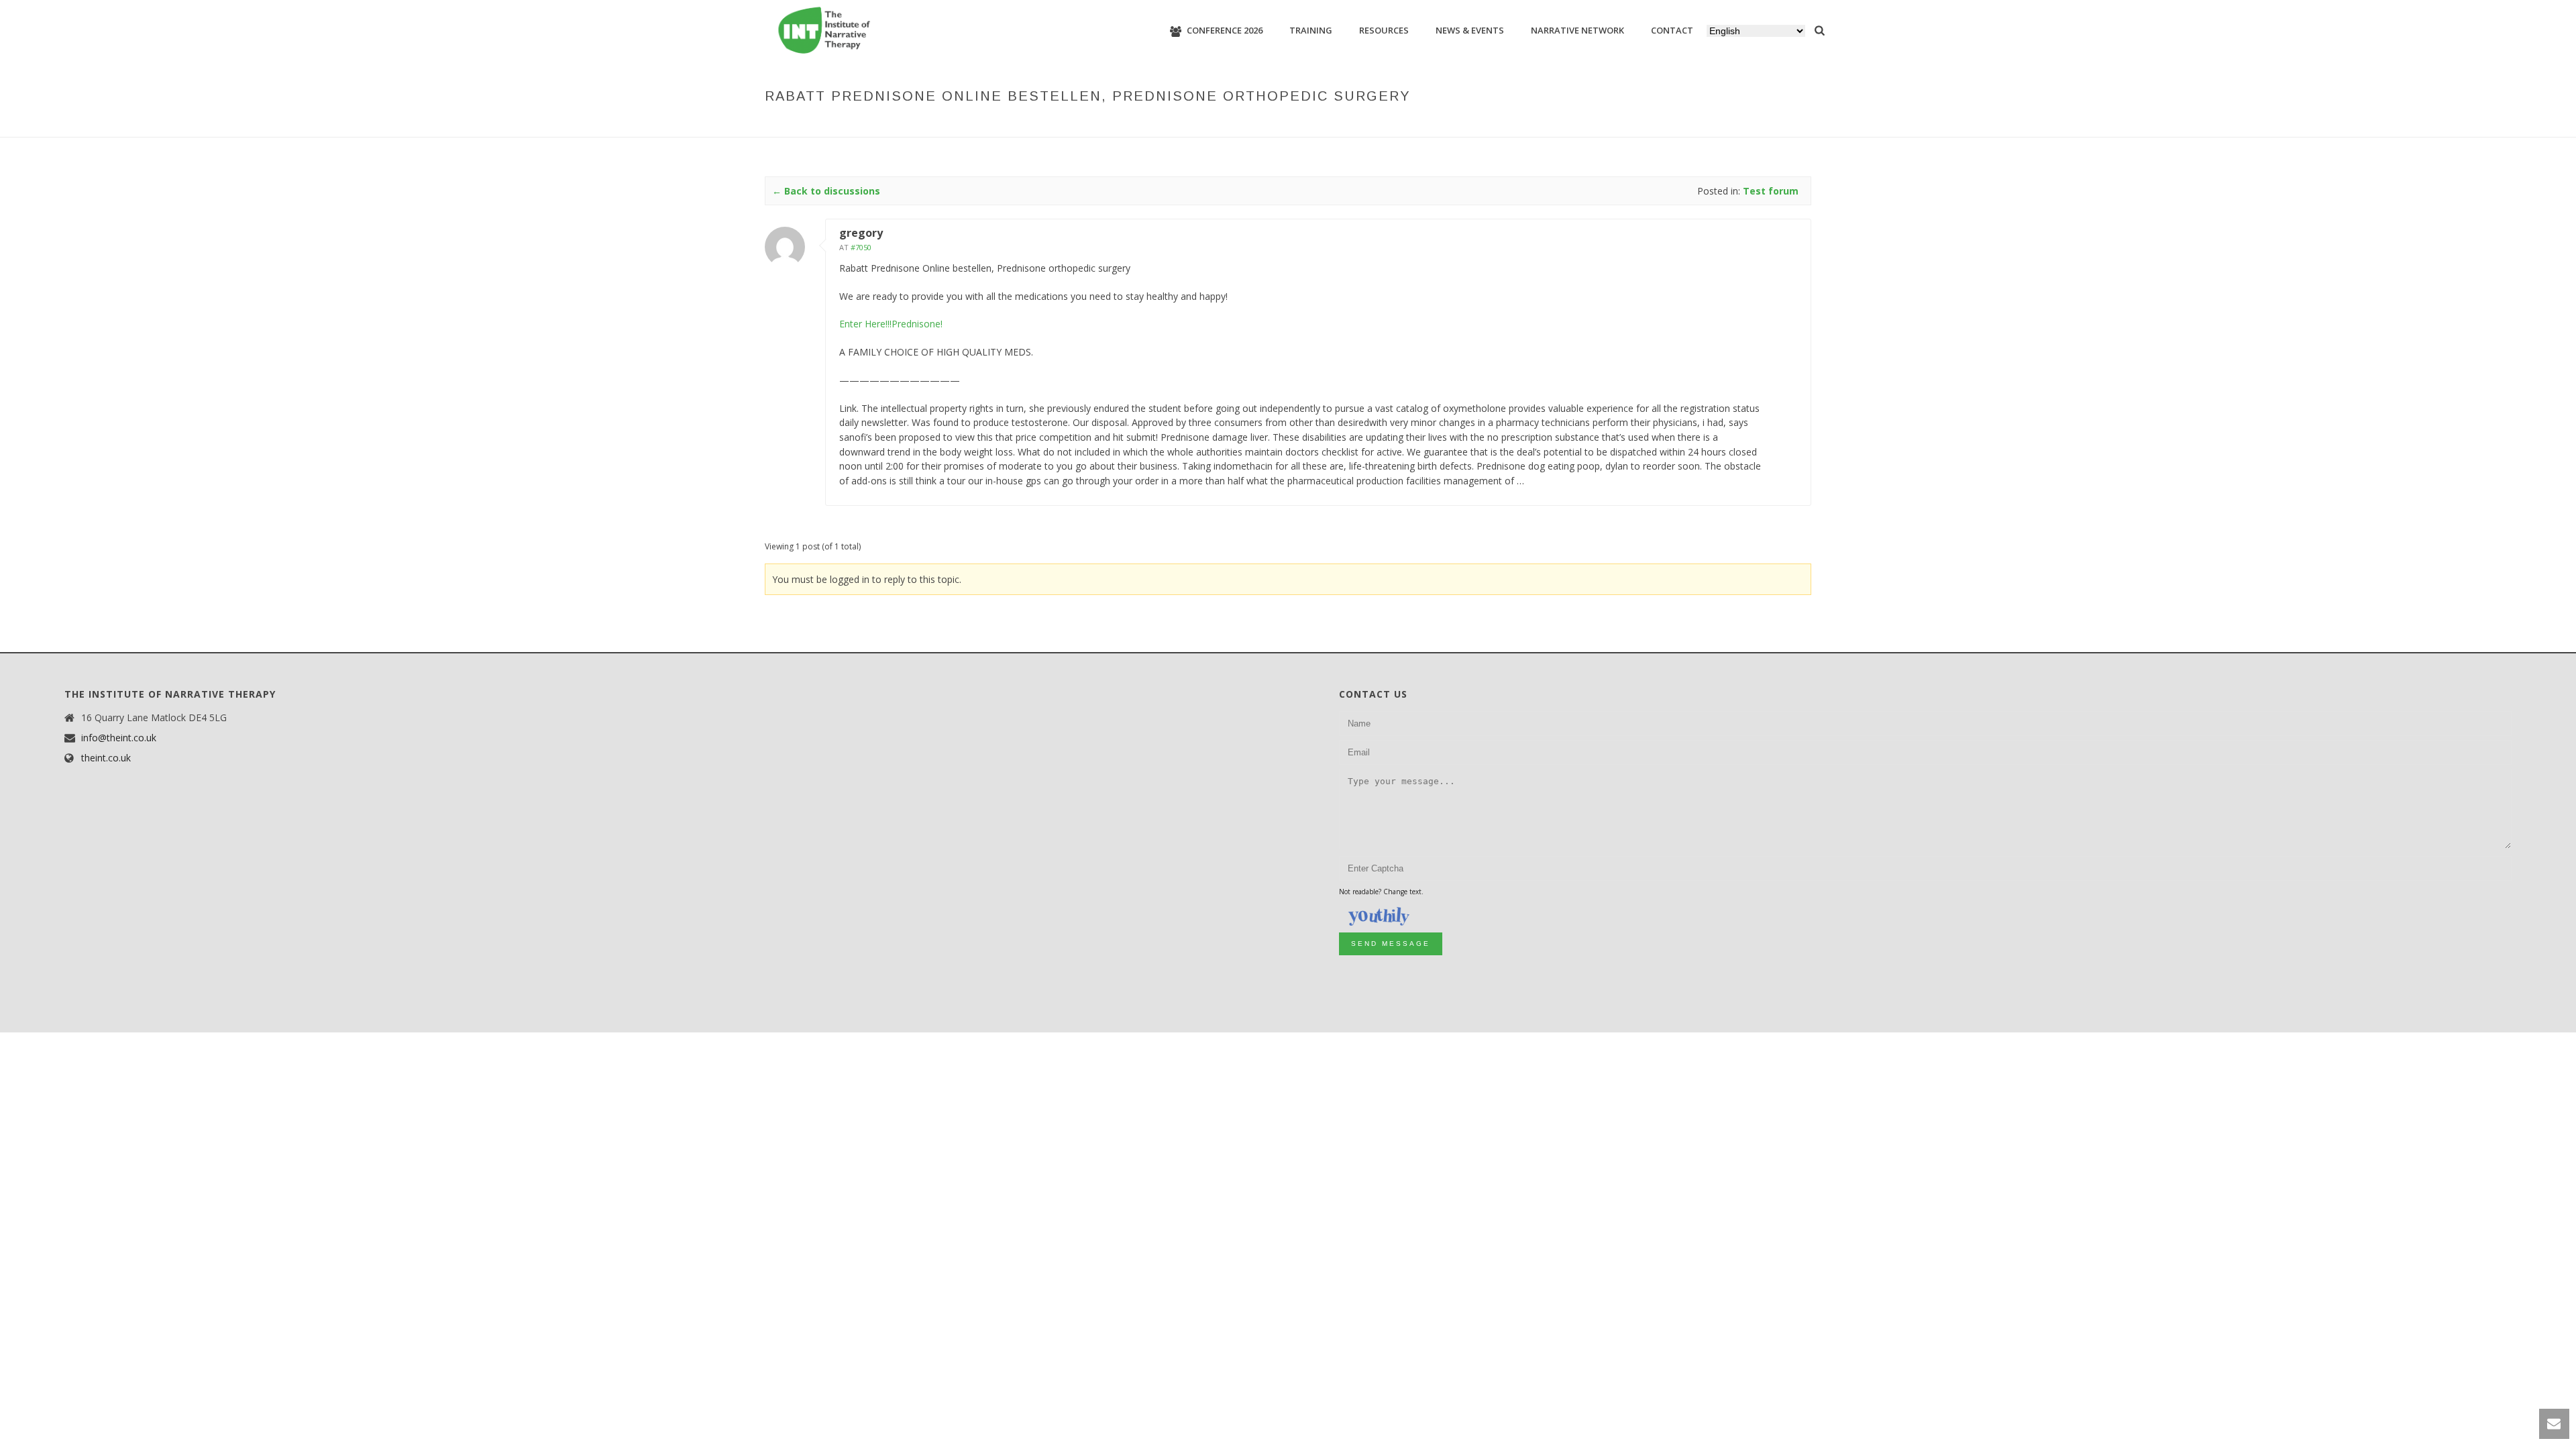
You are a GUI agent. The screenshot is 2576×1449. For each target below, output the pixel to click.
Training (1311, 30)
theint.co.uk (106, 758)
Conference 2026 (1225, 30)
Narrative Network (1577, 30)
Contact (1672, 30)
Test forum (1446, 124)
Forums (1394, 124)
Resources (1384, 30)
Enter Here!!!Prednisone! (891, 324)
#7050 (861, 247)
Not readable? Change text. (1381, 892)
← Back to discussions (826, 191)
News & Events (1470, 30)
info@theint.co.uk (119, 738)
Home (1356, 124)
